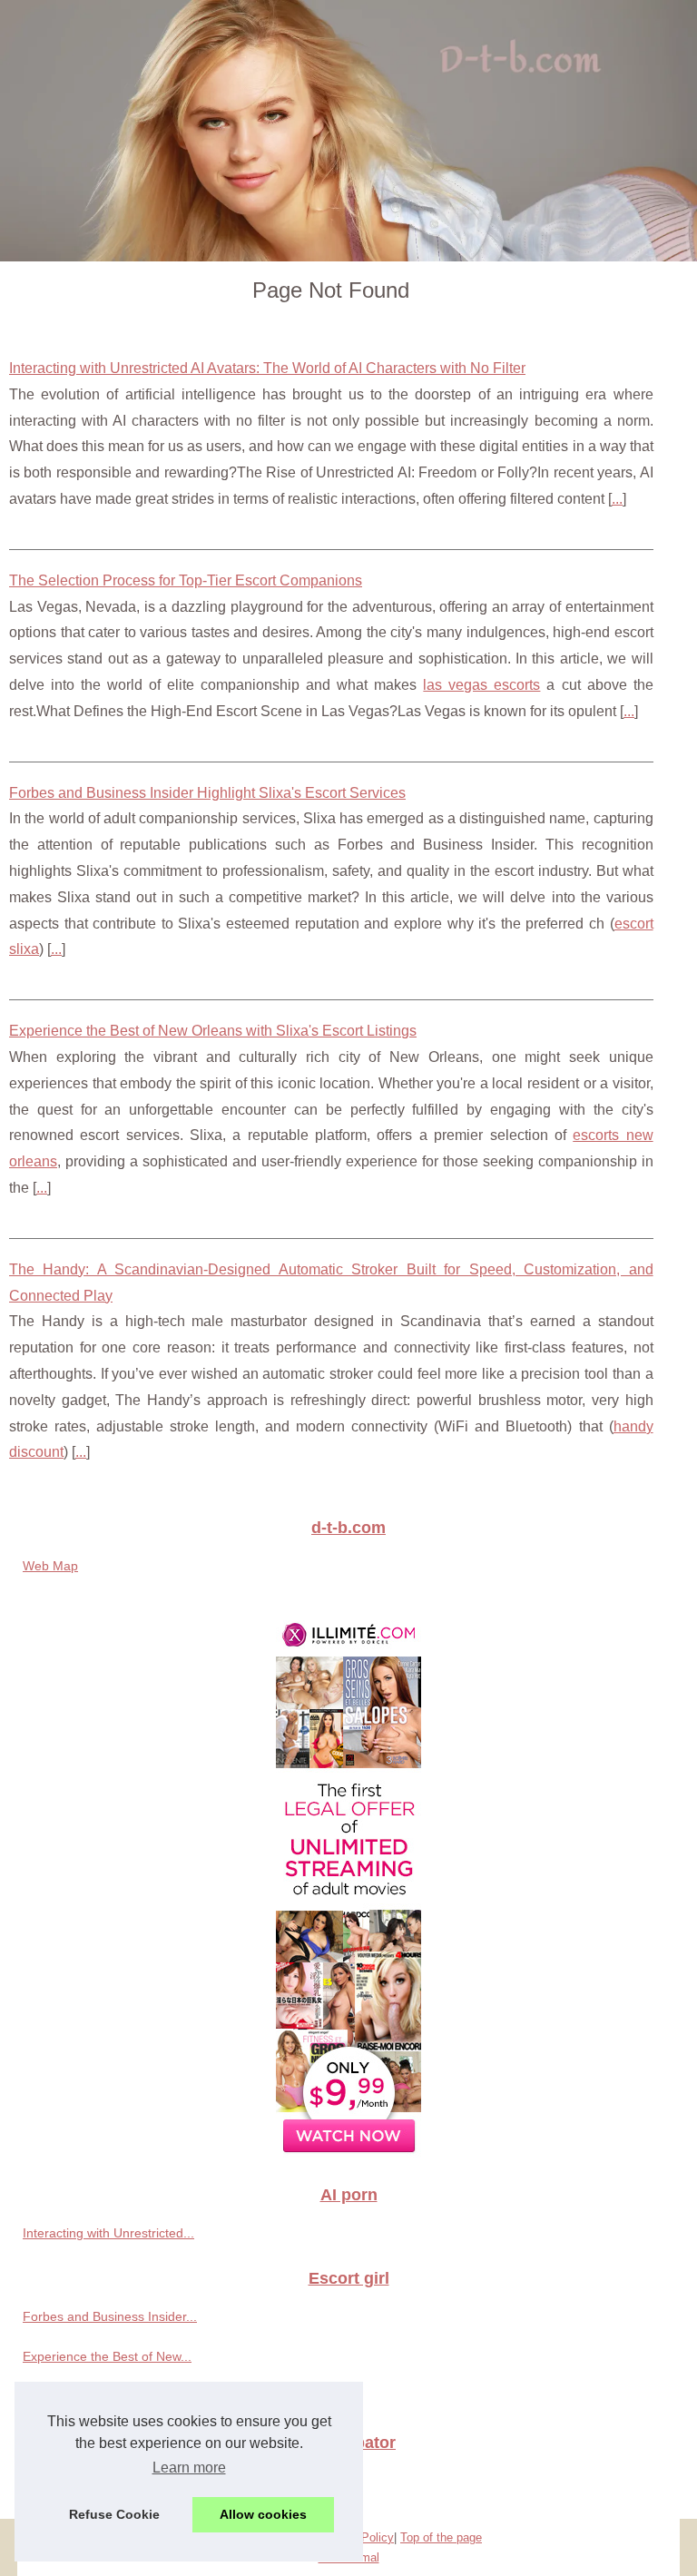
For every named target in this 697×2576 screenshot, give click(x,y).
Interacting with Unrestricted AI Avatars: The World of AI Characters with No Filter (267, 368)
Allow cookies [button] (263, 2514)
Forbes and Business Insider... (110, 2316)
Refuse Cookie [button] (114, 2514)
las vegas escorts (481, 685)
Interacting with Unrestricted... (108, 2233)
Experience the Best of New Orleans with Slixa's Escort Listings (213, 1031)
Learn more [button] (189, 2468)
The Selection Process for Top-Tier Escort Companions (186, 580)
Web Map (50, 1566)
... (617, 499)
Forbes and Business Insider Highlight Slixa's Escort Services (207, 793)
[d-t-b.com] (348, 131)
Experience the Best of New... (107, 2356)
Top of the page (441, 2537)
